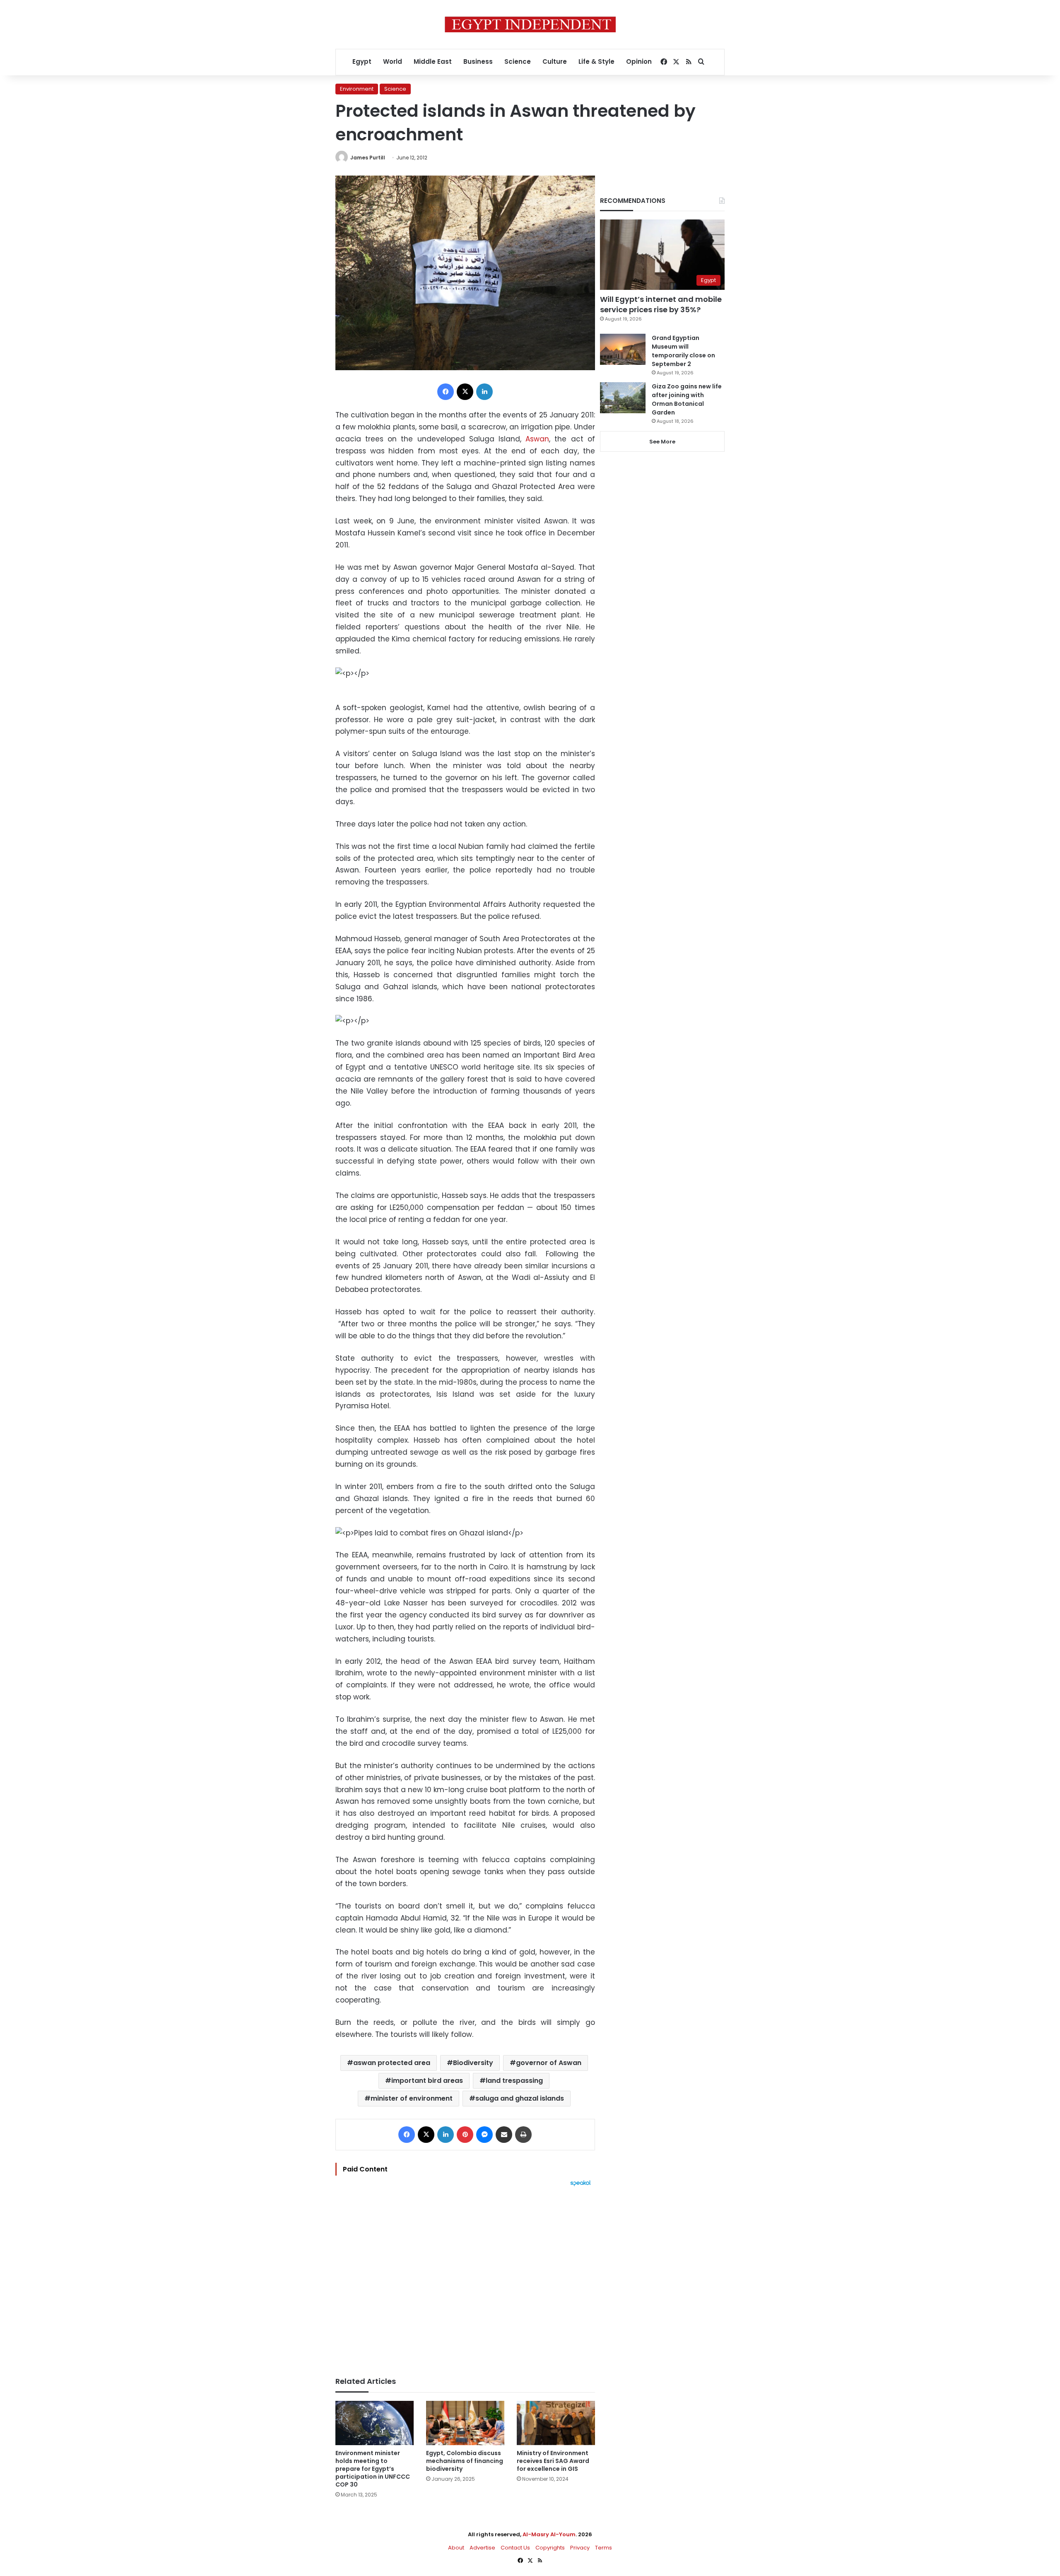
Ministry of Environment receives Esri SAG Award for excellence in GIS (553, 2461)
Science (518, 61)
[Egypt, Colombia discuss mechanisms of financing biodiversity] (465, 2423)
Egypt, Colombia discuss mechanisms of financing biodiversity (465, 2461)
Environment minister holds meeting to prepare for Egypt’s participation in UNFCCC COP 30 (373, 2469)
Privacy (580, 2548)
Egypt (362, 61)
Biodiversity (473, 2063)
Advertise (482, 2548)
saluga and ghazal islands (520, 2098)
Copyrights (550, 2548)
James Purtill (368, 158)
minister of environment (412, 2098)
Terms (603, 2548)
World (393, 61)
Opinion (639, 61)
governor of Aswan (549, 2063)
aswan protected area (392, 2063)
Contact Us (515, 2548)
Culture (555, 61)
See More (662, 442)
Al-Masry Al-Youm (549, 2534)
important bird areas (427, 2081)
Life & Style (596, 61)
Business (478, 61)
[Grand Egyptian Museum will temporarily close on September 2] (623, 349)
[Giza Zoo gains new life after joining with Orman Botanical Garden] (623, 398)
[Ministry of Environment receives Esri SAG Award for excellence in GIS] (556, 2423)
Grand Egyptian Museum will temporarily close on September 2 (683, 351)
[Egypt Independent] (530, 24)
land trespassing (514, 2081)
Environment (357, 89)
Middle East (433, 61)
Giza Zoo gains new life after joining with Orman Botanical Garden (687, 399)
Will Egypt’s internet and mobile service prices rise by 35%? (661, 304)
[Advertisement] (465, 2277)
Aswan (537, 439)
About (456, 2548)
